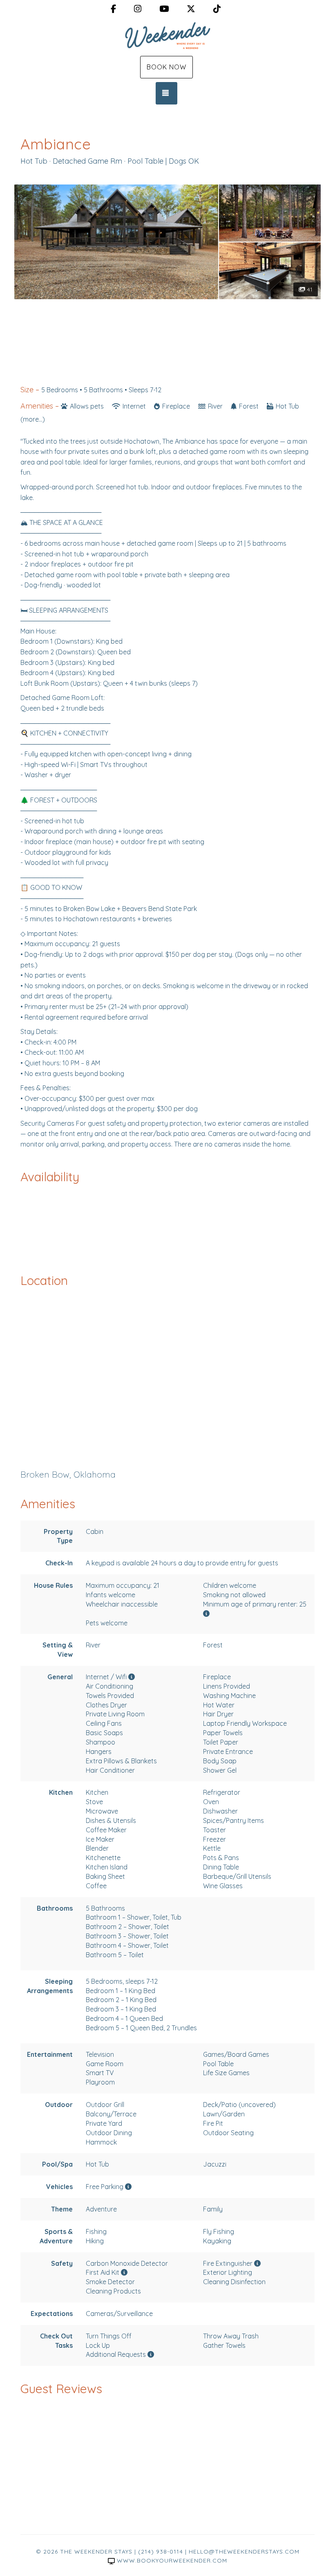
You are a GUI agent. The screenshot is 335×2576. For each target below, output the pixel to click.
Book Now (166, 67)
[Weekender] (167, 36)
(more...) (33, 419)
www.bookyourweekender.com (172, 2560)
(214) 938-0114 (161, 2552)
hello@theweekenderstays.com (244, 2552)
